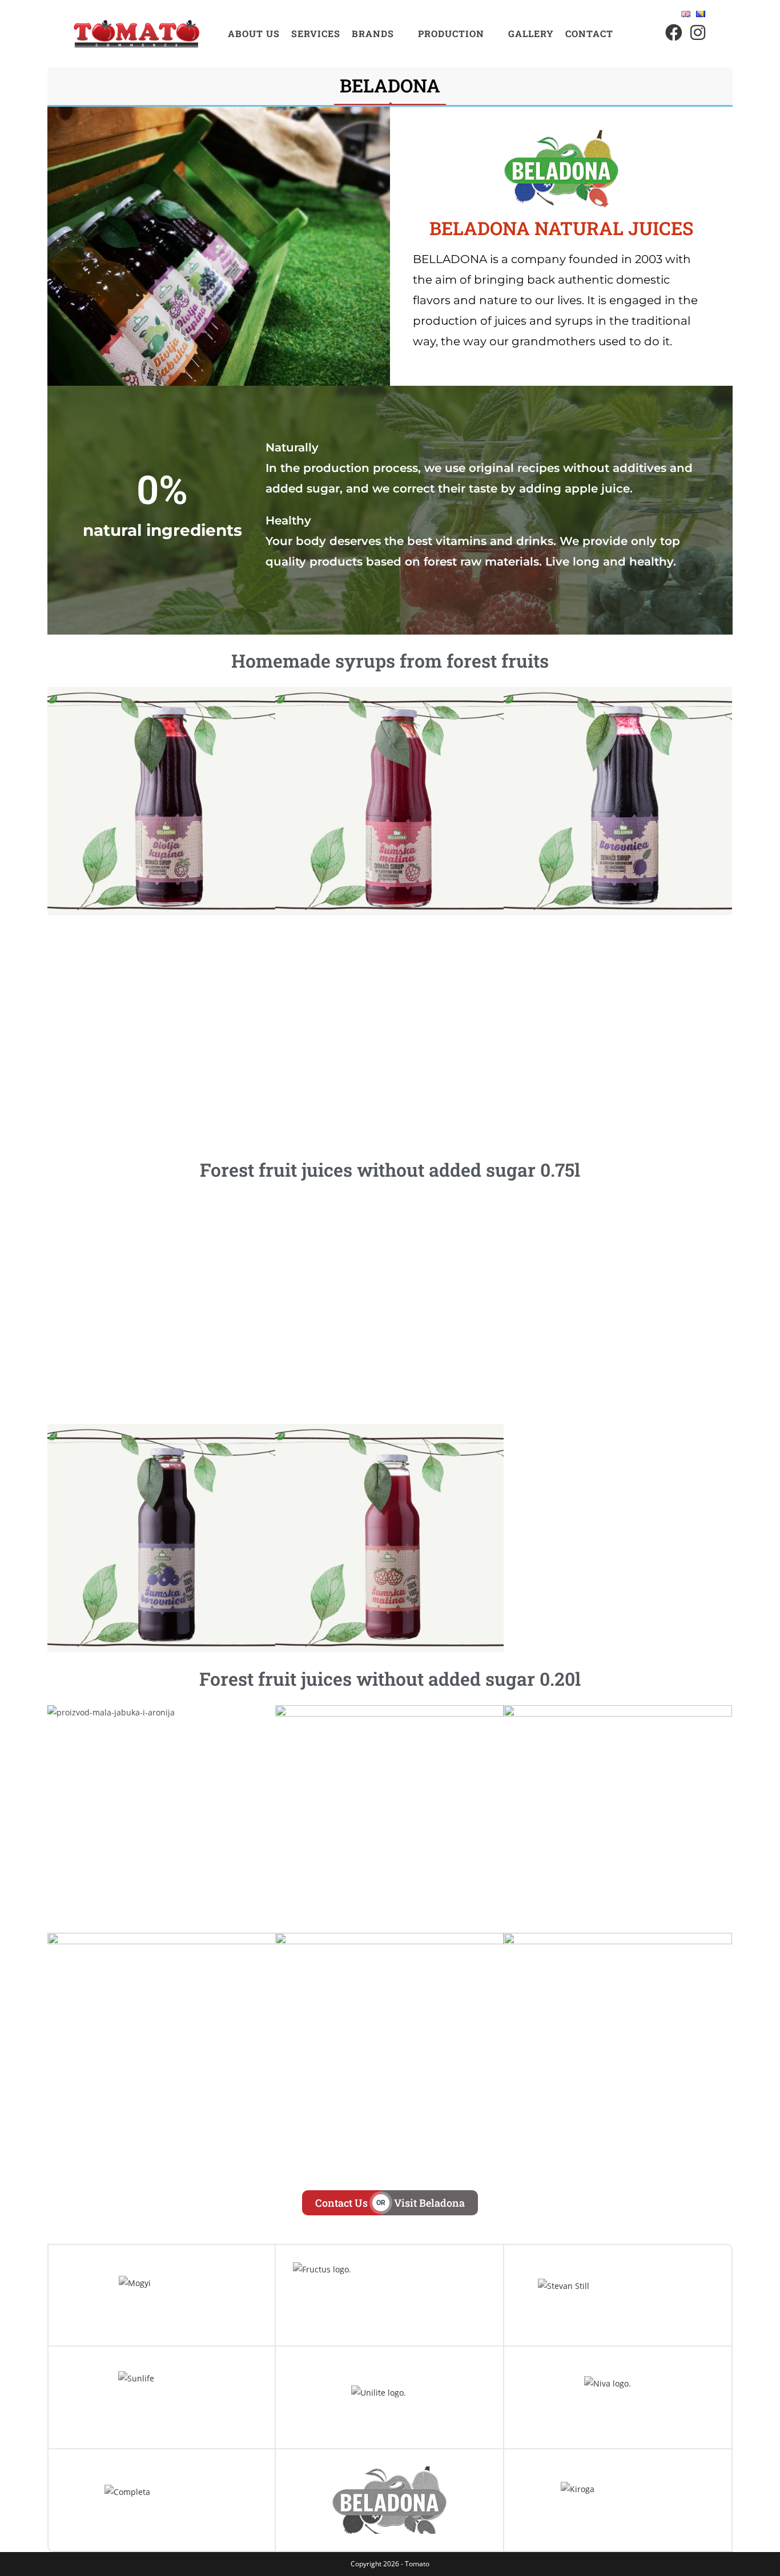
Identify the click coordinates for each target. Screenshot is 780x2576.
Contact (589, 33)
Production (451, 33)
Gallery (531, 33)
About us (254, 33)
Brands (373, 33)
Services (316, 33)
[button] (379, 34)
